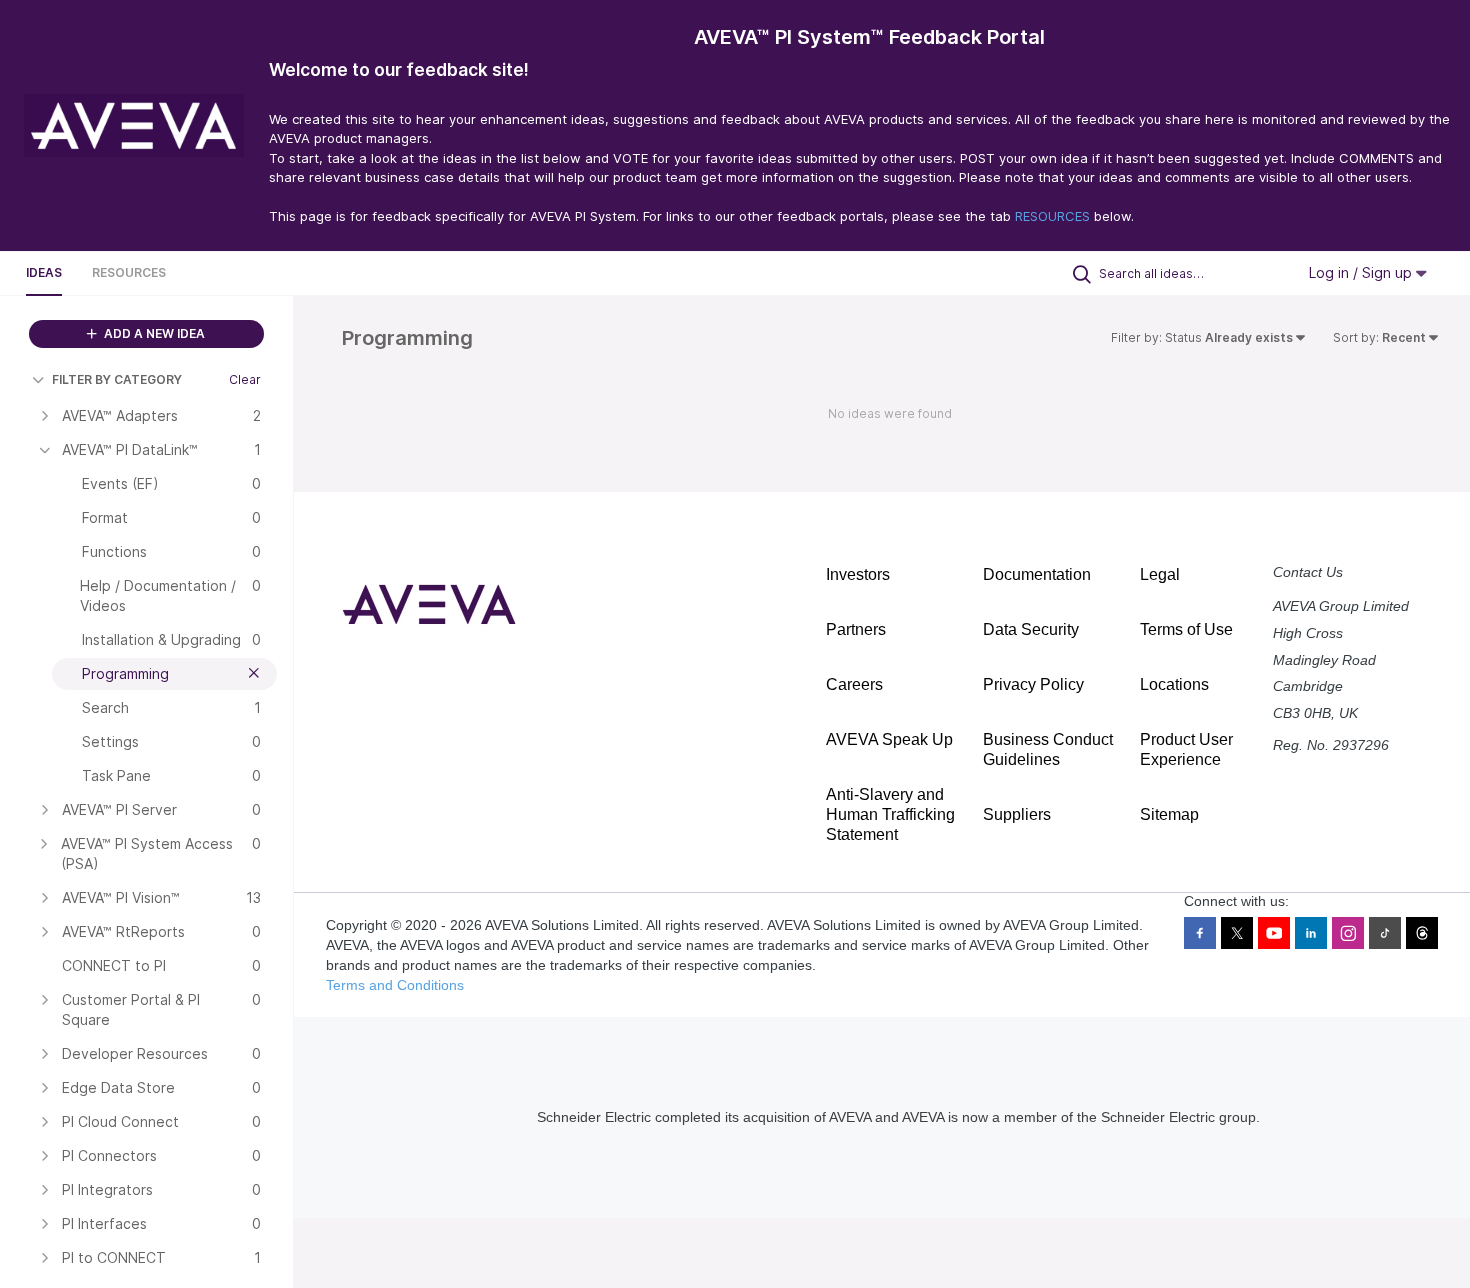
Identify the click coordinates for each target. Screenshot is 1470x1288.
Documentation (1037, 574)
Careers (854, 684)
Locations (1174, 684)
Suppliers (1017, 814)
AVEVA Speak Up (889, 739)
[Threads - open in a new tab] (1422, 933)
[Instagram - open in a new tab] (1348, 933)
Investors (858, 574)
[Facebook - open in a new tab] (1200, 933)
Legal (1160, 574)
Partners (856, 629)
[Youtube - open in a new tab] (1274, 933)
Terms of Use (1186, 629)
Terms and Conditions (395, 985)
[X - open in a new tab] (1237, 933)
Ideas (44, 272)
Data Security (1031, 629)
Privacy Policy (1033, 684)
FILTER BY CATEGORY (117, 379)
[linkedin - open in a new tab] (1311, 933)
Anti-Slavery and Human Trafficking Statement (890, 814)
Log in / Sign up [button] (1362, 272)
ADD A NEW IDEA (153, 333)
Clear (245, 379)
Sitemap (1169, 814)
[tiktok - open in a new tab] (1385, 933)
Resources (129, 272)
